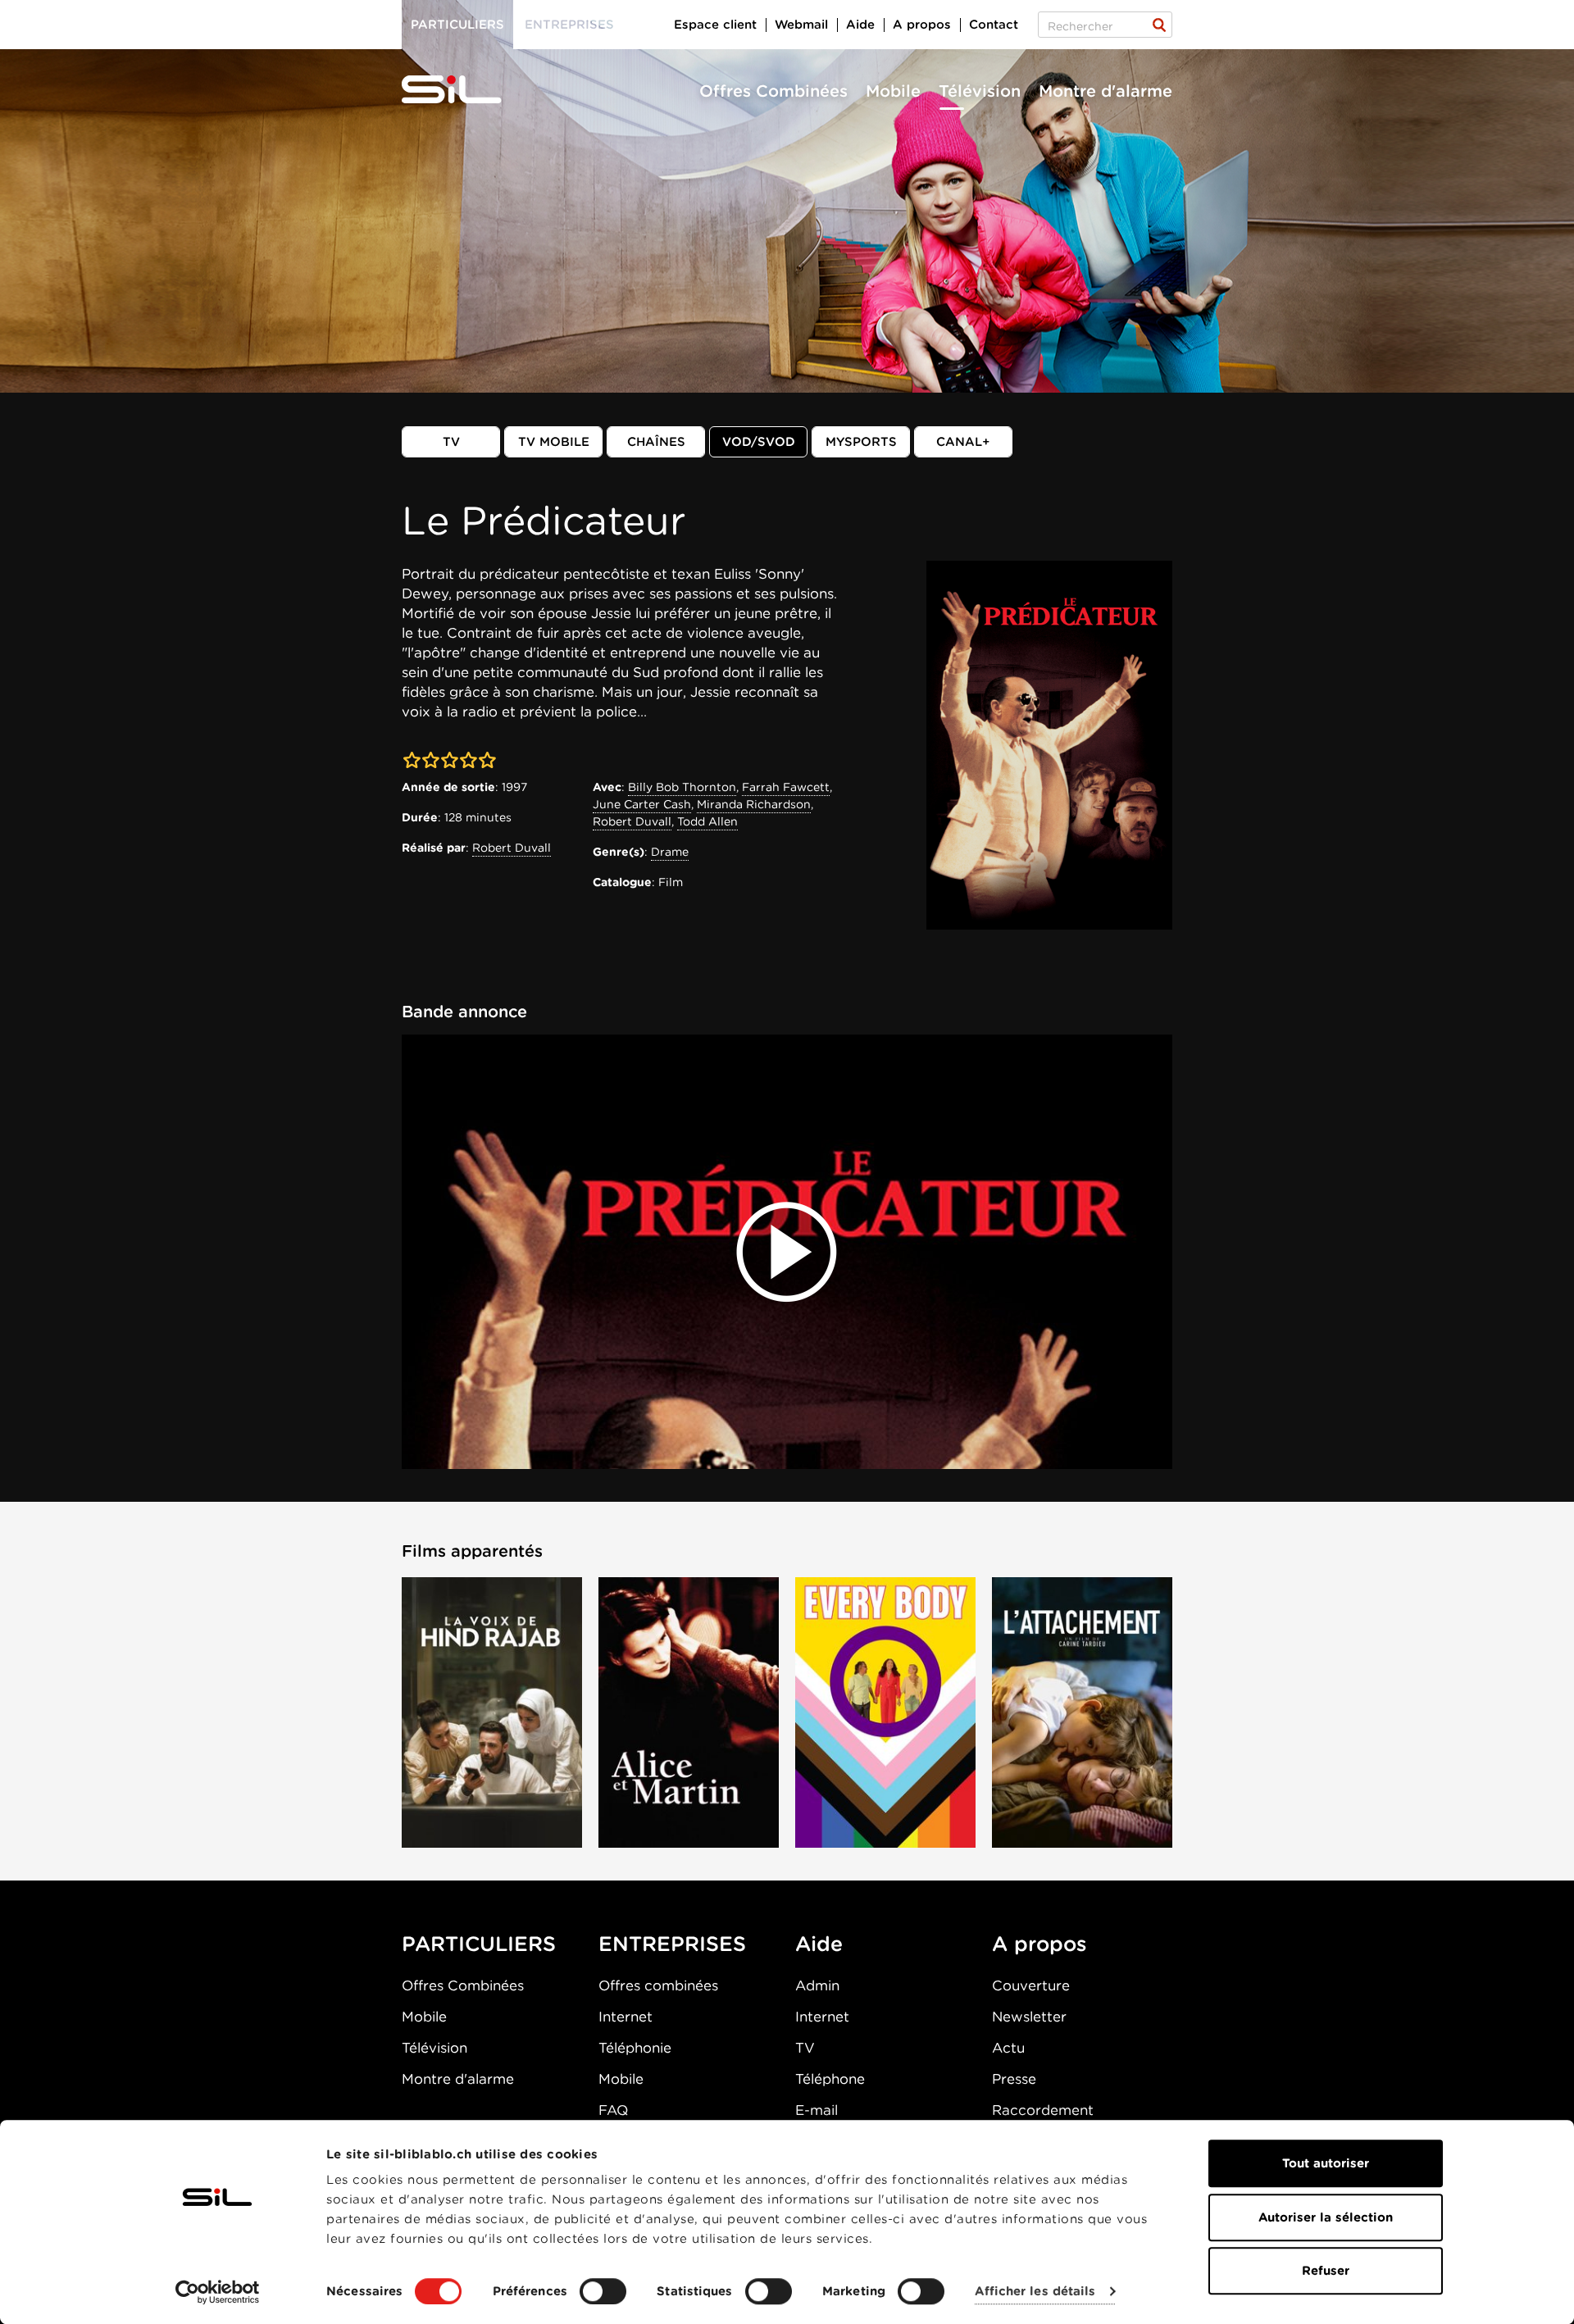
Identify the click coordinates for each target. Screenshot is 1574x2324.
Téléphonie (635, 2048)
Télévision (980, 91)
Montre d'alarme (1105, 91)
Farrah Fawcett (786, 787)
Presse (1014, 2079)
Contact (994, 25)
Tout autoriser (1326, 2163)
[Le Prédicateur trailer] (787, 1252)
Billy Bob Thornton (682, 787)
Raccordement (1043, 2110)
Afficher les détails (1035, 2292)
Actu (1008, 2048)
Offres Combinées (773, 91)
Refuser (1326, 2271)
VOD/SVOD (759, 442)
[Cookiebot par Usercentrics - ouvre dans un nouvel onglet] (218, 2292)
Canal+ (963, 442)
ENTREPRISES (672, 1944)
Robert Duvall (512, 848)
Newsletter (1029, 2017)
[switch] (603, 2291)
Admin (817, 1985)
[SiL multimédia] (470, 90)
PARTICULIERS (479, 1944)
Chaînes (656, 442)
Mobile (893, 91)
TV (451, 442)
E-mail (817, 2110)
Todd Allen (707, 821)
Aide (860, 25)
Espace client (715, 25)
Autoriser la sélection (1326, 2217)
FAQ (613, 2110)
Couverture (1031, 1985)
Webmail (801, 25)
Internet (626, 2017)
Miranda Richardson (754, 804)
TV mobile (554, 442)
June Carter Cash (642, 804)
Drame (670, 852)
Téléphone (830, 2079)
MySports (861, 442)
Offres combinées (658, 1985)
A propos (922, 25)
